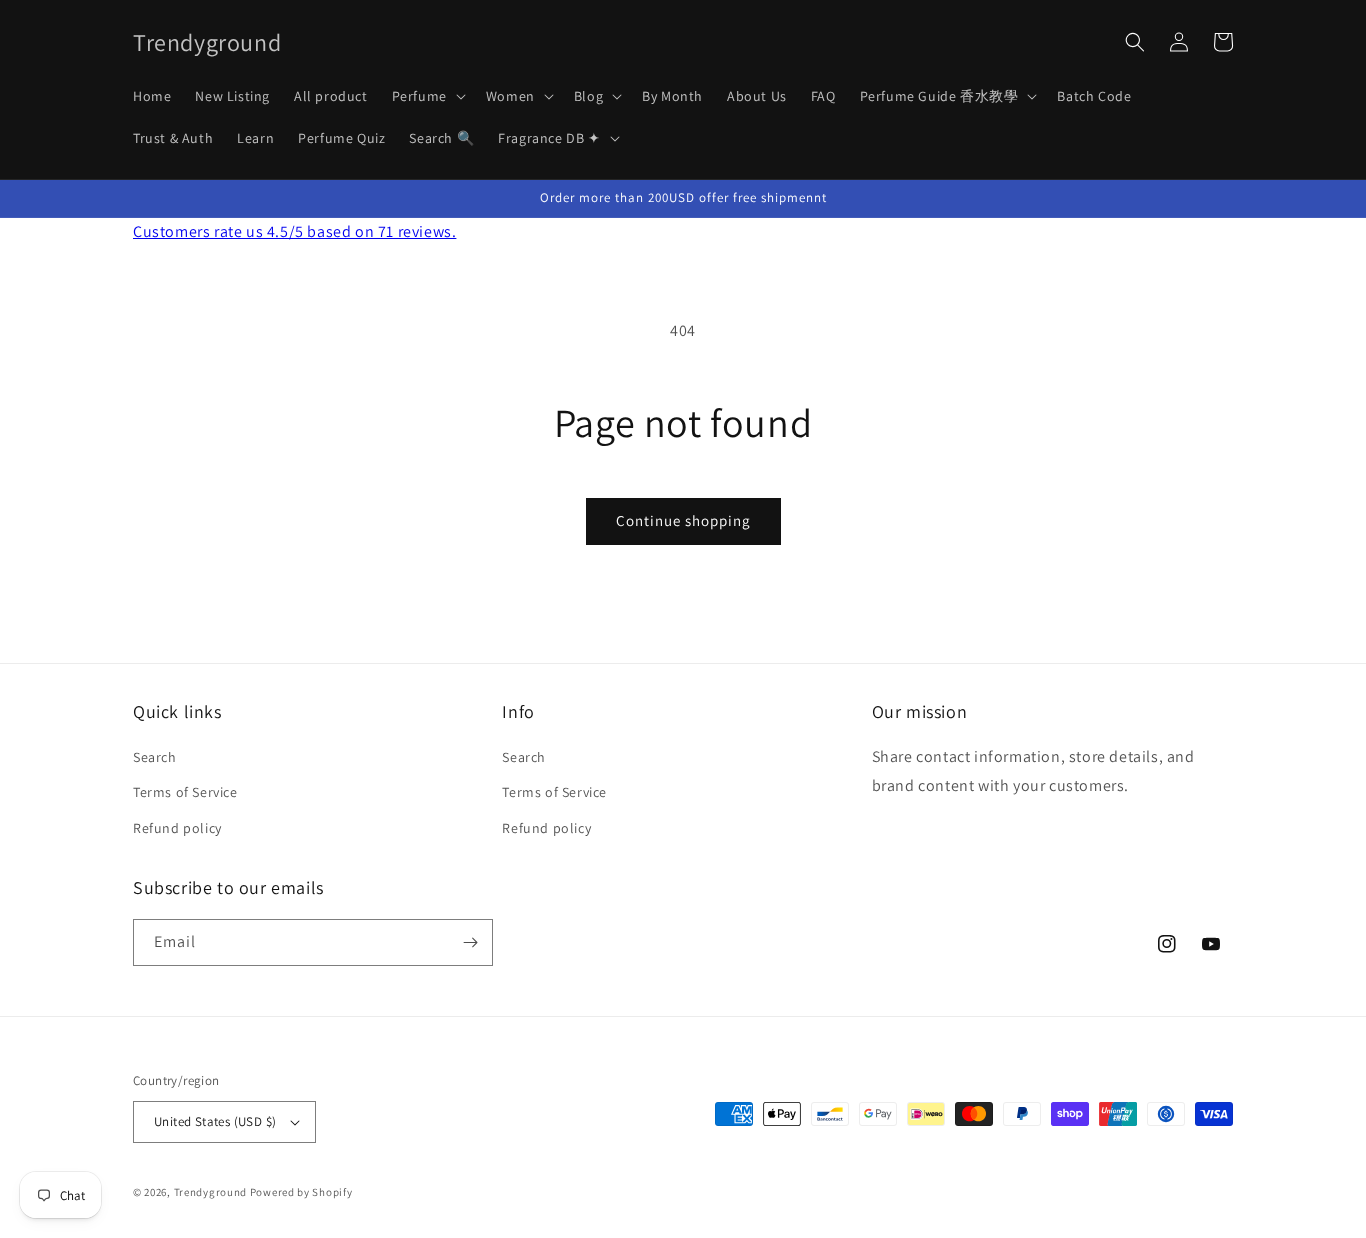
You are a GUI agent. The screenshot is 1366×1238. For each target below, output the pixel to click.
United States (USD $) (215, 1121)
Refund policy (177, 828)
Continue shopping (683, 520)
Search (155, 757)
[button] (427, 96)
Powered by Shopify (301, 1192)
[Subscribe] (470, 942)
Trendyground (210, 1192)
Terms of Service (185, 792)
